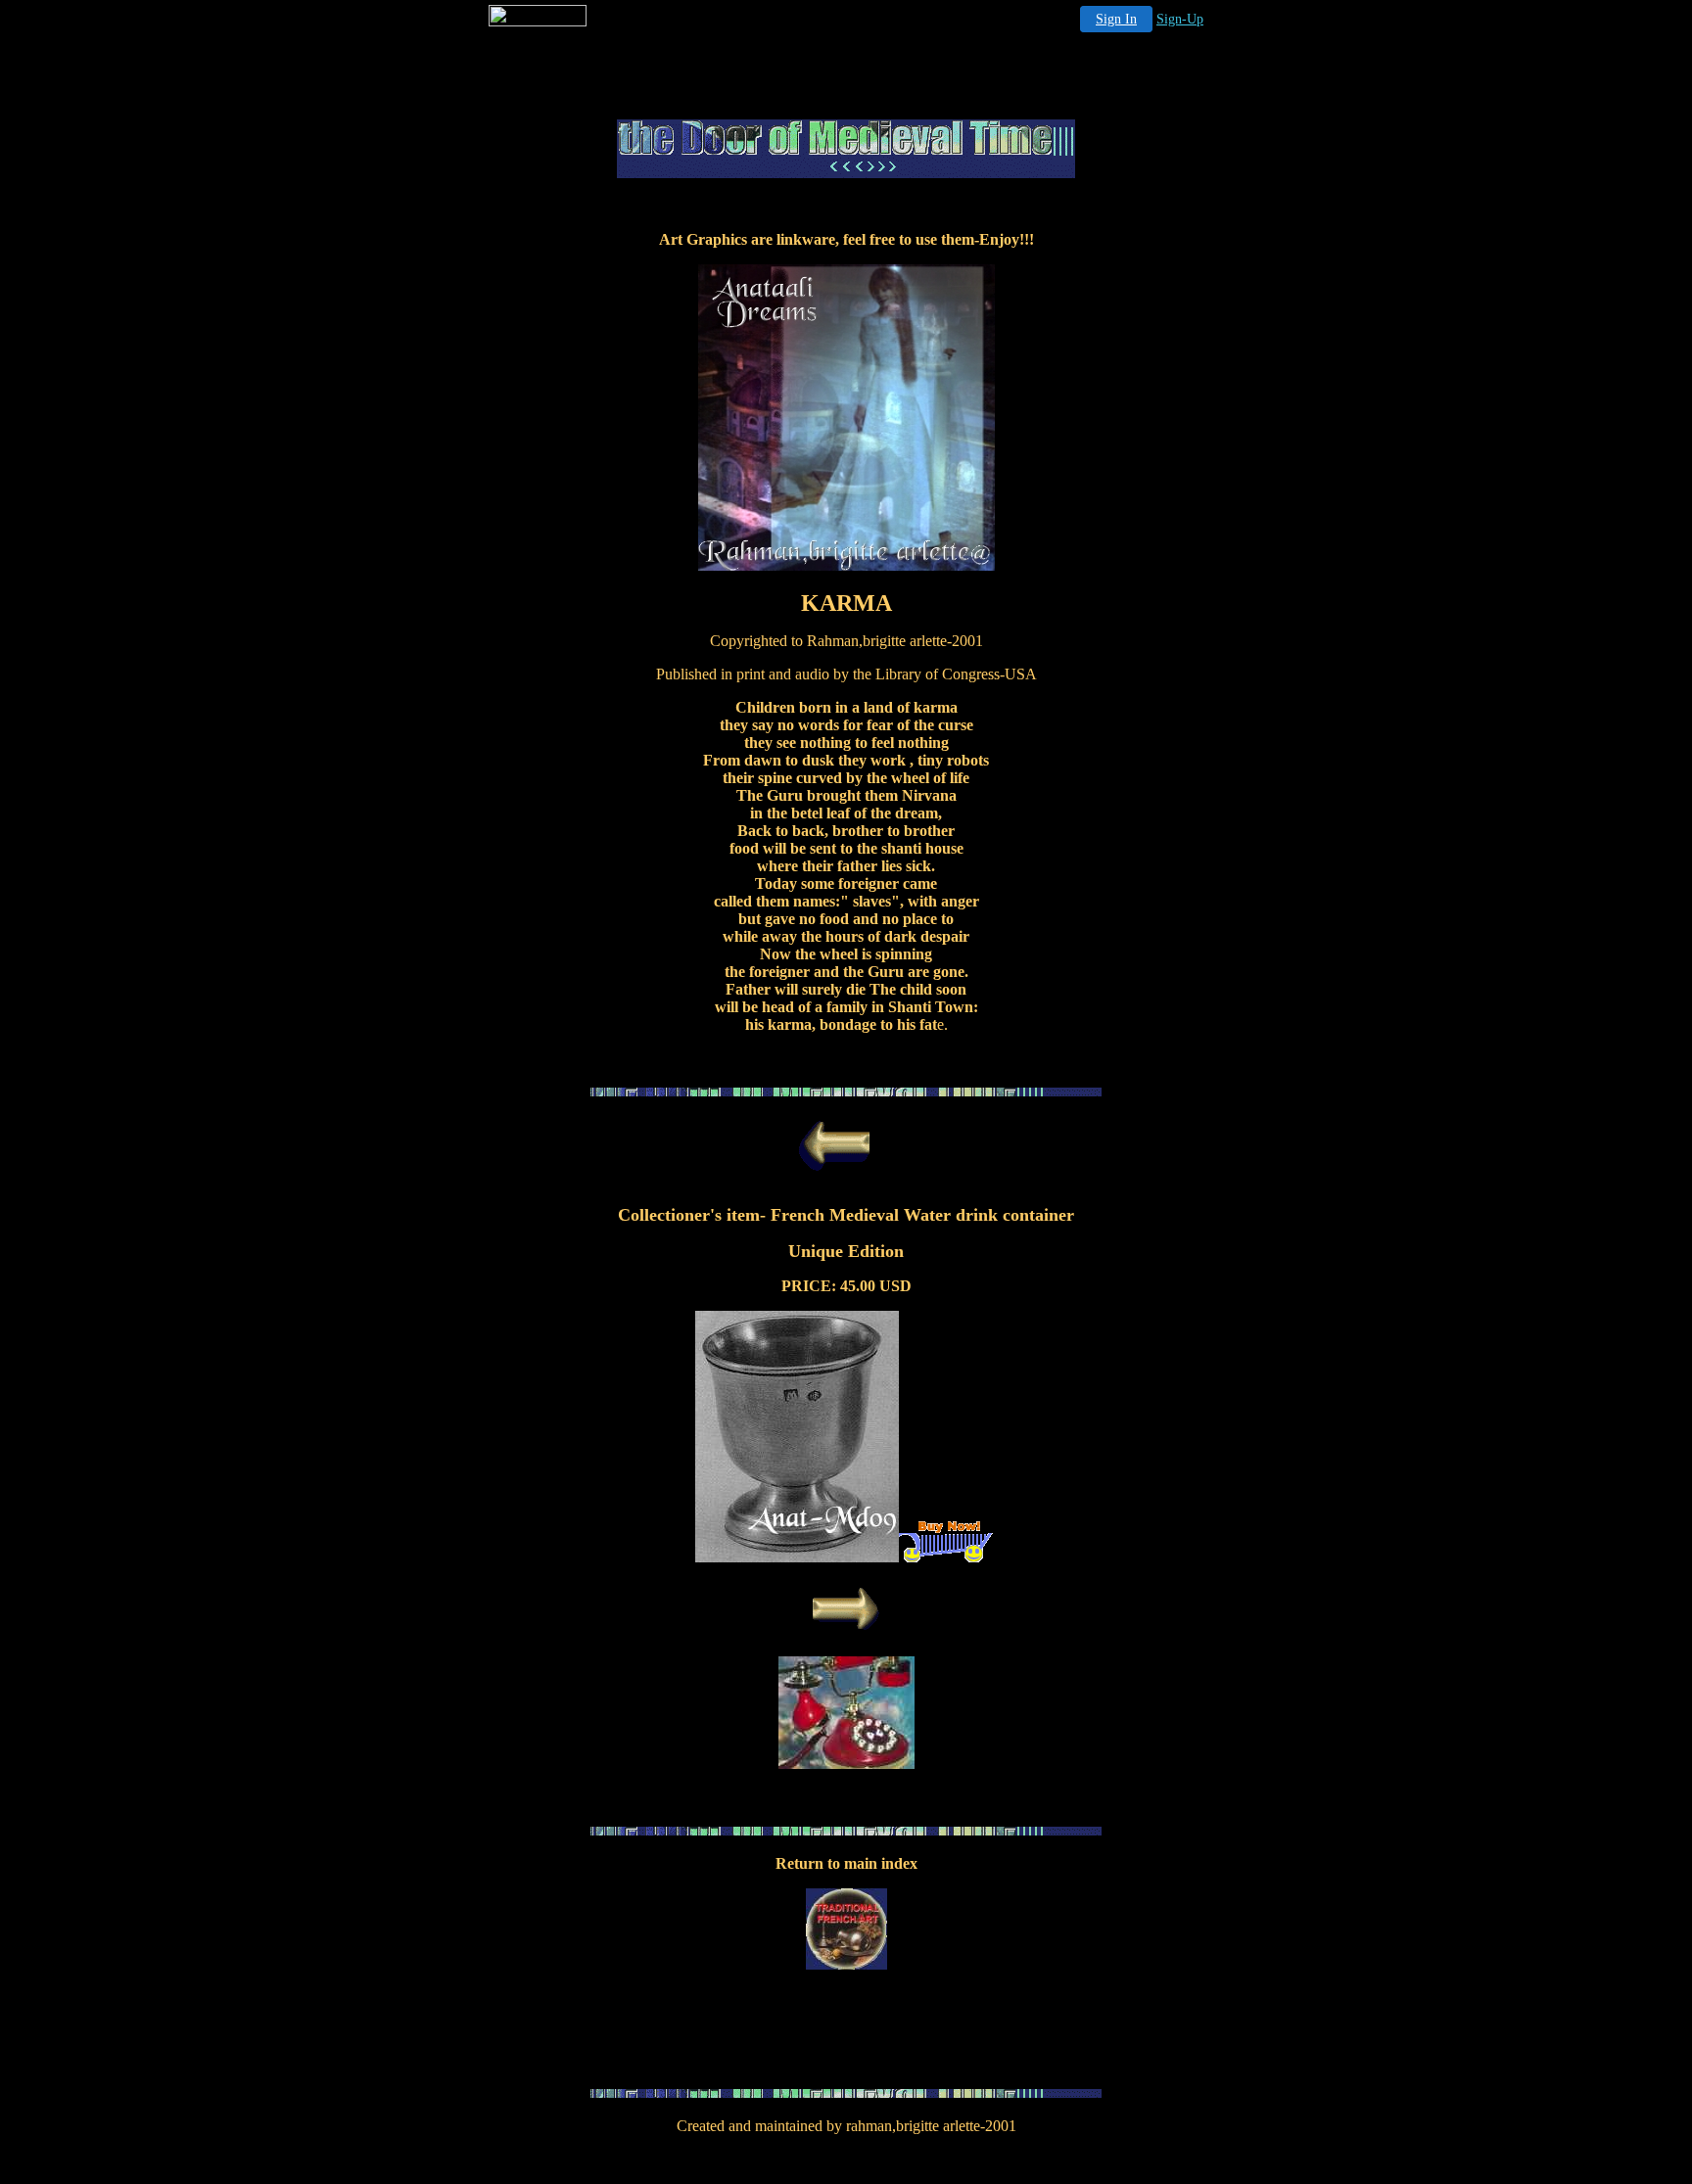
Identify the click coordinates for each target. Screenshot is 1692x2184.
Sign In (1116, 19)
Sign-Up (1180, 19)
